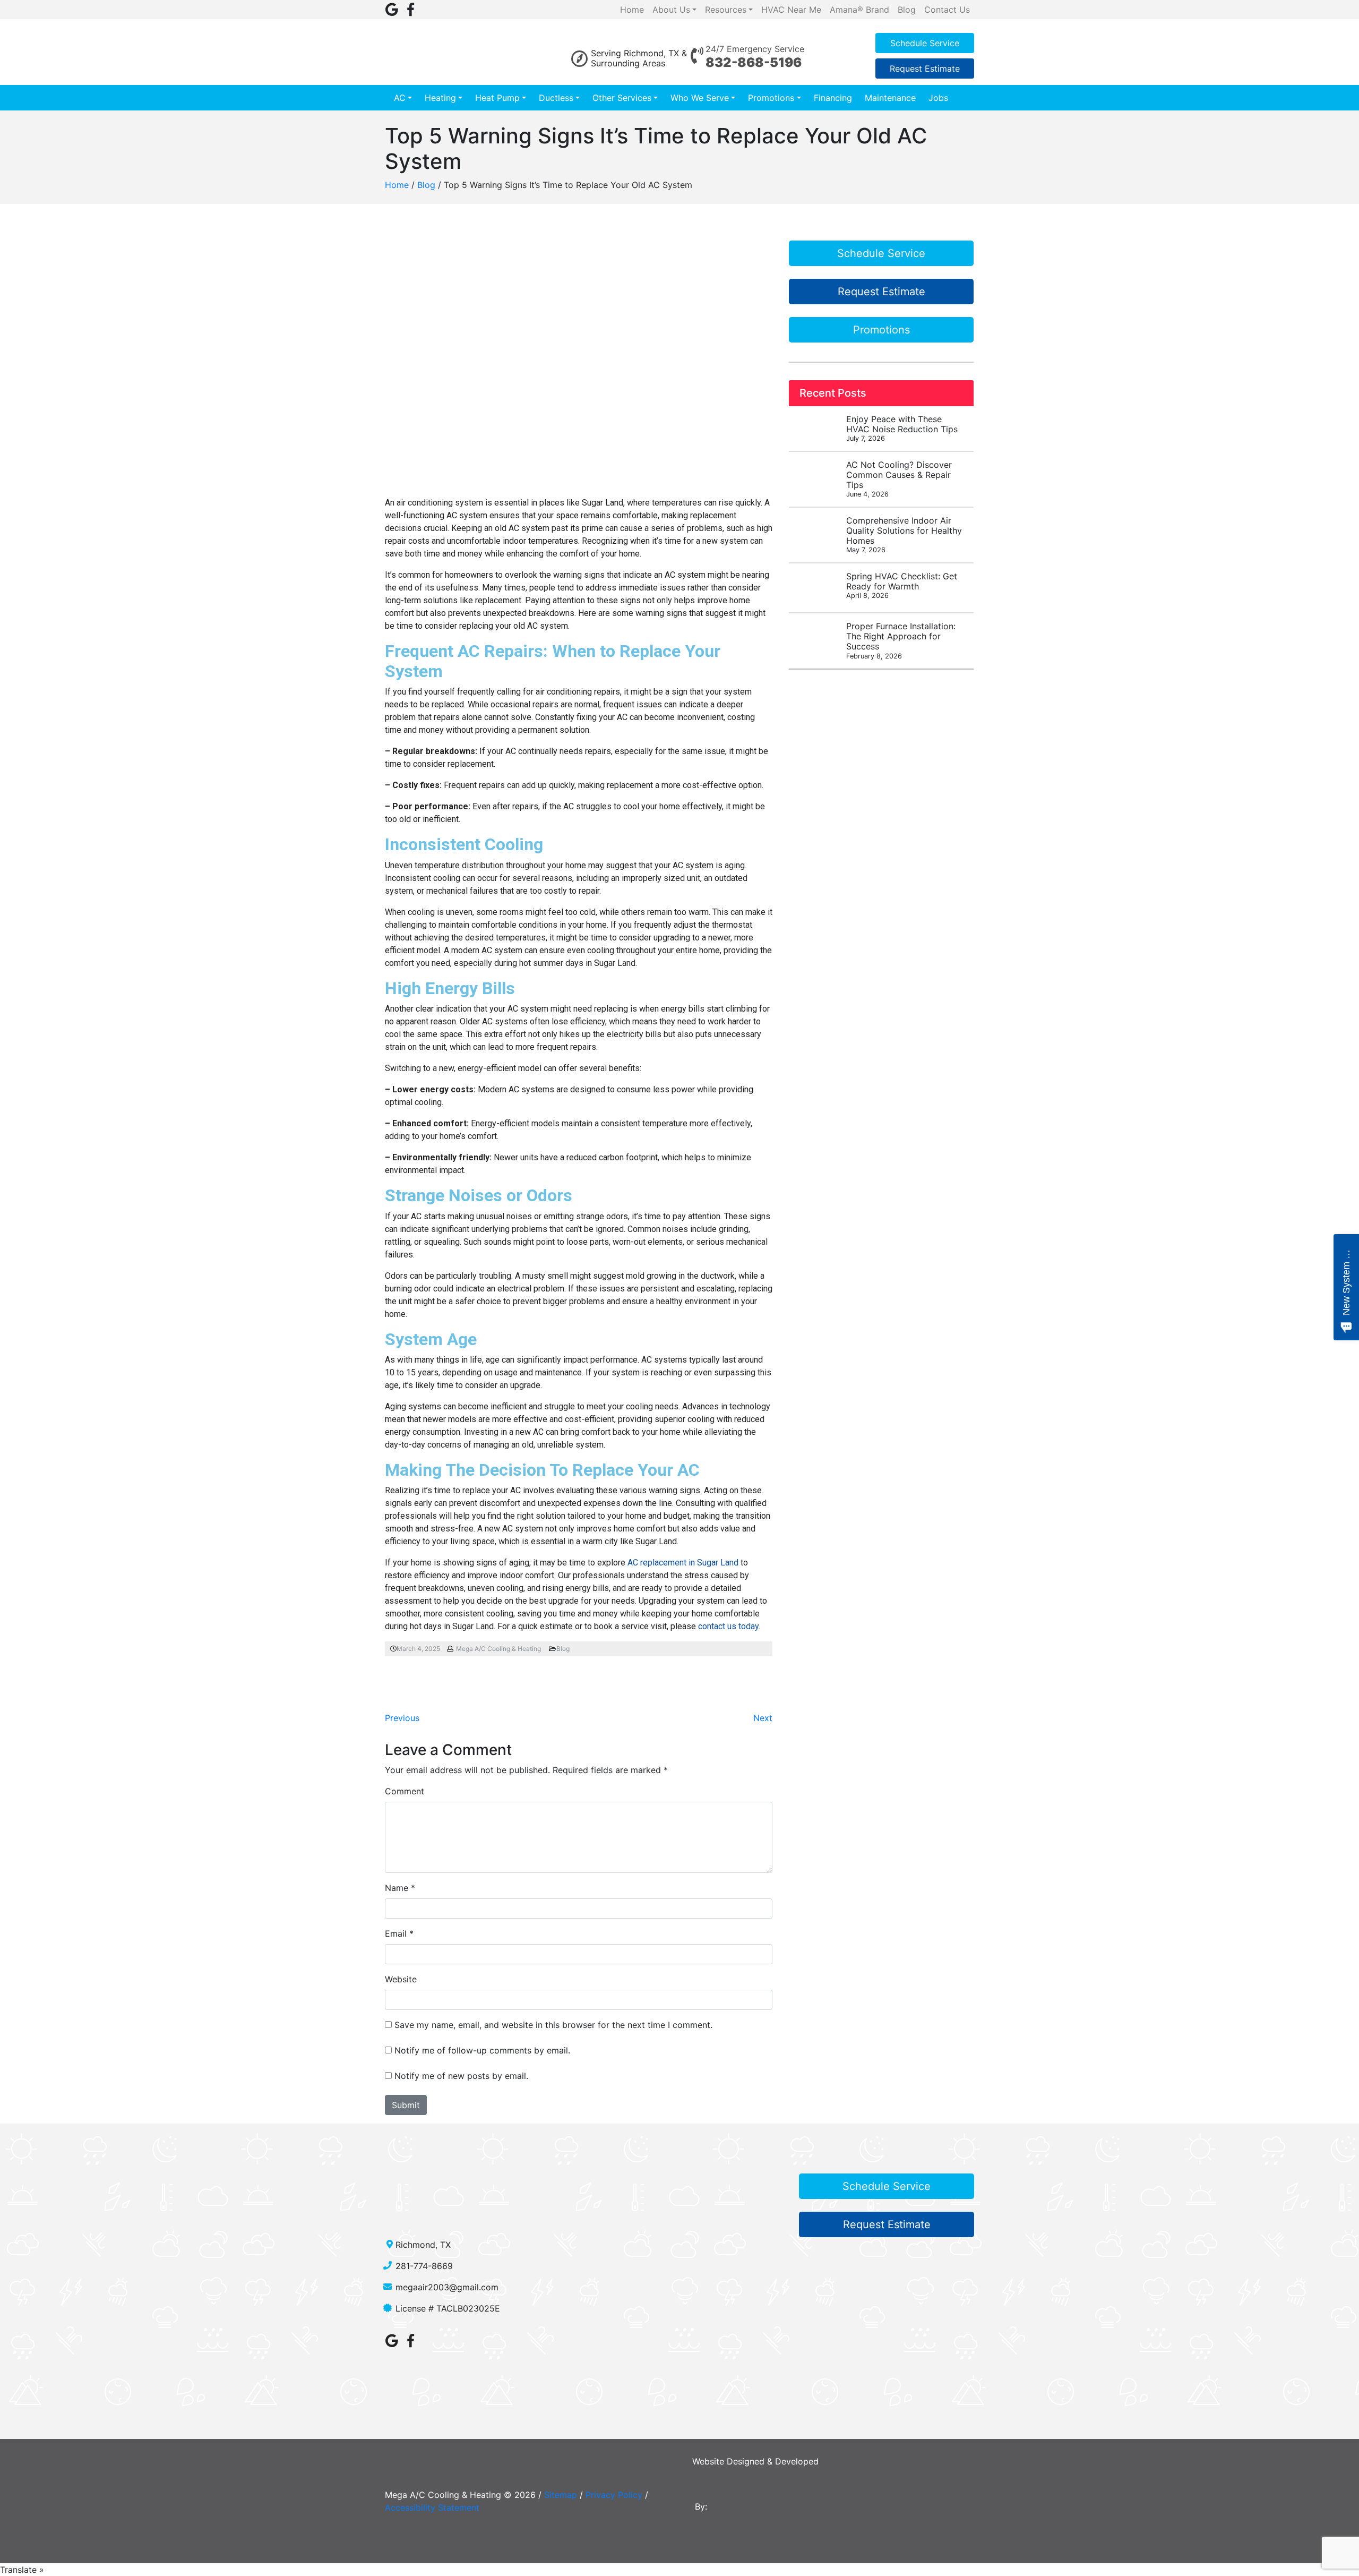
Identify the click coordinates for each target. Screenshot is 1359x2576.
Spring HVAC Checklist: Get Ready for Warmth (902, 585)
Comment (405, 1791)
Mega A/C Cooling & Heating (498, 1649)
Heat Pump (497, 98)
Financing (833, 98)
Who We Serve (700, 98)
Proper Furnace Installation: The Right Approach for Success (901, 640)
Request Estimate (925, 69)
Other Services (622, 98)
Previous (402, 1718)
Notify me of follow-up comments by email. (482, 2050)
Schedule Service (925, 43)
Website (401, 1979)
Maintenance (890, 98)
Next (763, 1718)
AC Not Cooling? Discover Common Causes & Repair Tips (899, 479)
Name (397, 1888)
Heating (440, 98)
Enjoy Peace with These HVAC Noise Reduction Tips (902, 428)
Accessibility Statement (432, 2507)
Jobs (938, 98)
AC (400, 98)
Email (396, 1933)
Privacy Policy (614, 2495)
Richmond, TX (423, 2245)
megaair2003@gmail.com (447, 2287)
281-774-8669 (424, 2266)
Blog (426, 185)
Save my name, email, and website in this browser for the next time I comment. (553, 2025)
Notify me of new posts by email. (461, 2076)
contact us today (728, 1626)
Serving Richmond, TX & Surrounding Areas (639, 58)
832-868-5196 (754, 62)
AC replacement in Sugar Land (683, 1563)
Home (397, 185)
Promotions (771, 98)
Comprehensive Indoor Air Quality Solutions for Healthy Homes (904, 535)
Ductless (556, 98)
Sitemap (561, 2495)
